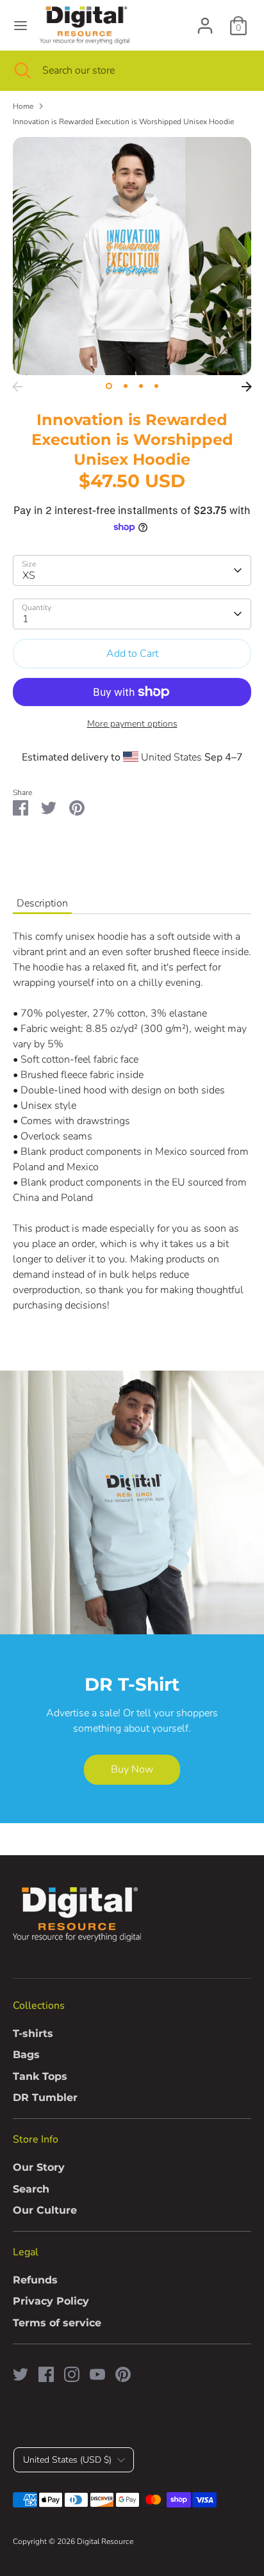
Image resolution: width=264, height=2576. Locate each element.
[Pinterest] (123, 2374)
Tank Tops (40, 2076)
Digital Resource (105, 2541)
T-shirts (33, 2033)
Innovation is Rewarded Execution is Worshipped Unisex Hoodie (123, 122)
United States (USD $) (67, 2460)
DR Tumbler (45, 2097)
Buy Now (132, 1769)
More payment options (132, 724)
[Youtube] (97, 2374)
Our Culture (45, 2210)
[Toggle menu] (21, 26)
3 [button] (141, 386)
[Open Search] (21, 70)
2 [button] (126, 386)
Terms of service (57, 2323)
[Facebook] (46, 2374)
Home (23, 106)
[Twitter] (21, 2374)
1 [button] (109, 386)
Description (42, 903)
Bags (26, 2055)
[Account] (205, 20)
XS (29, 576)
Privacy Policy (51, 2301)
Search (31, 2189)
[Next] (247, 387)
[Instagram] (72, 2374)
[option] (132, 256)
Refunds (35, 2280)
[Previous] (17, 387)
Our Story (39, 2167)
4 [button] (156, 386)
